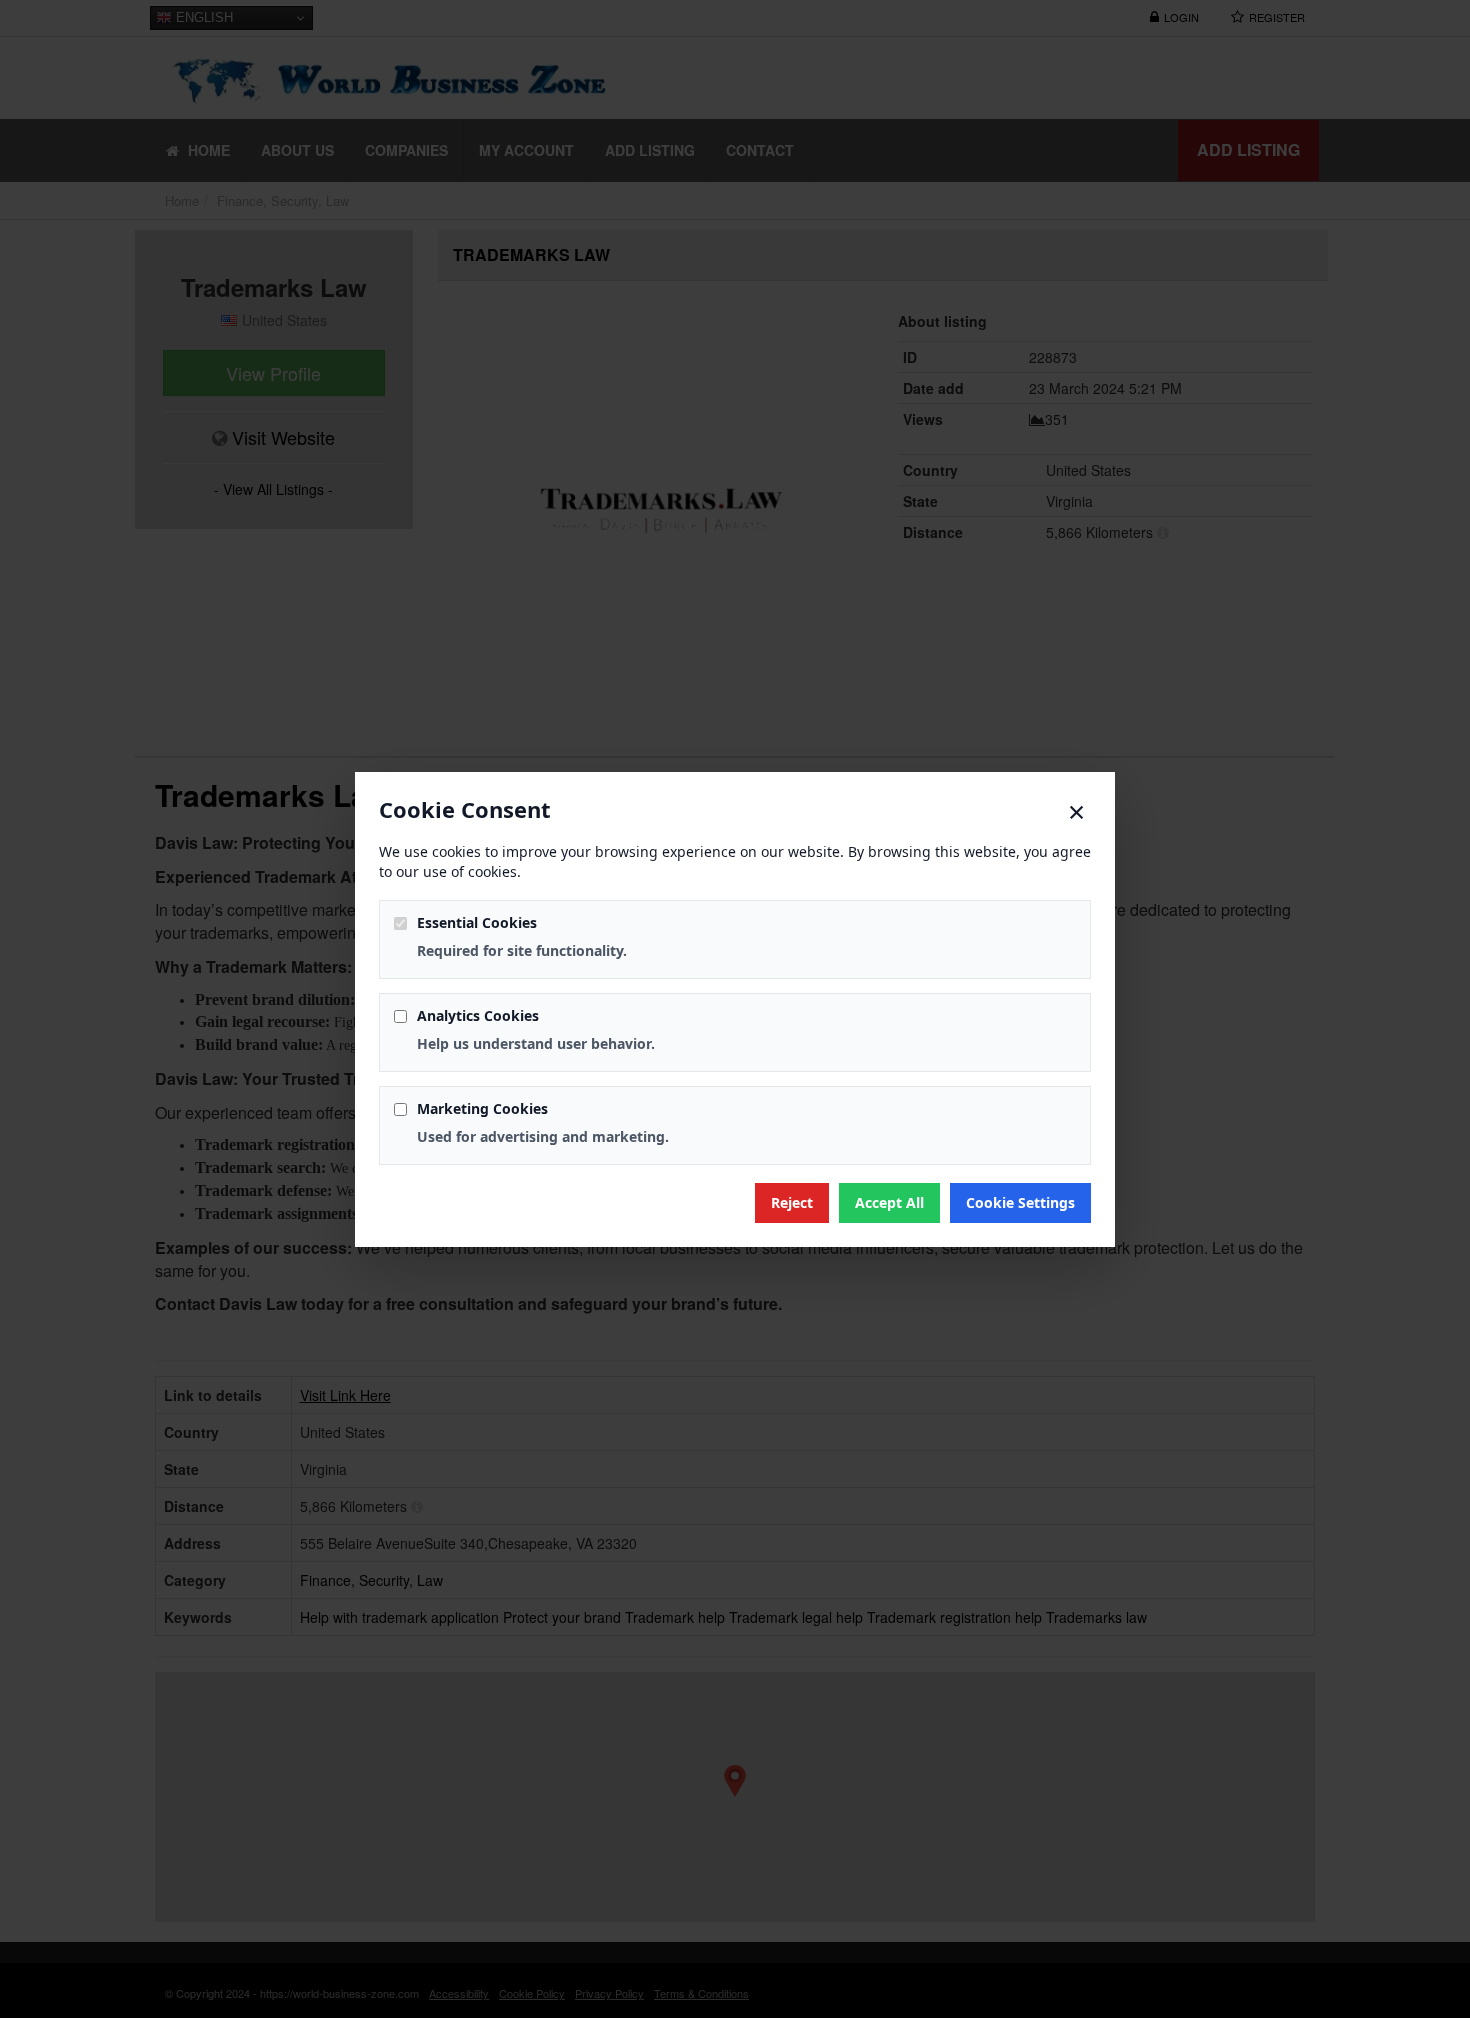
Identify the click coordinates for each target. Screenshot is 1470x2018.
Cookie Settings (1020, 1202)
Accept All (889, 1202)
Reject (792, 1202)
